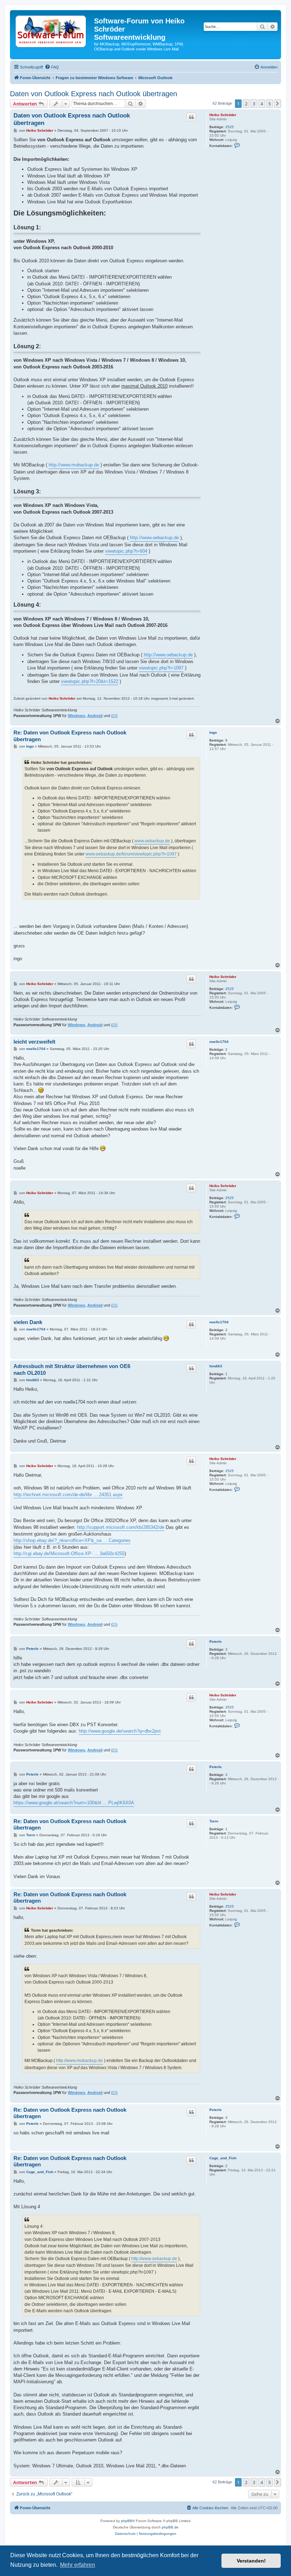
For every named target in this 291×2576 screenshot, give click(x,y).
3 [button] (254, 104)
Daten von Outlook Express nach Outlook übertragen (94, 94)
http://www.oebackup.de (154, 538)
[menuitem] (52, 67)
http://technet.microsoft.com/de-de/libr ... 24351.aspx (68, 1495)
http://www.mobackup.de (74, 465)
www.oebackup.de (152, 841)
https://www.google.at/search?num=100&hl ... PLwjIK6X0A (74, 1803)
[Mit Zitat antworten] (191, 117)
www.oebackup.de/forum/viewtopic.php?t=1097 (131, 854)
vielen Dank (28, 1322)
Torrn (214, 1821)
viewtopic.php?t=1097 (161, 668)
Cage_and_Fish (223, 2158)
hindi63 (216, 1366)
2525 (230, 127)
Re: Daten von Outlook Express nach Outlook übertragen (70, 736)
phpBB (127, 2521)
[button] (278, 104)
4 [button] (262, 104)
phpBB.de (170, 2527)
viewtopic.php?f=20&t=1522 (90, 681)
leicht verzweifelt (34, 1042)
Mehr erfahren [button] (78, 2565)
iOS (114, 716)
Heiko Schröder (223, 115)
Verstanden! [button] (251, 2561)
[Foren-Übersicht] (53, 32)
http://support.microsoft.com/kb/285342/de (121, 1527)
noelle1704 (219, 1042)
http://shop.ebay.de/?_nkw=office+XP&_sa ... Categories (72, 1540)
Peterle (216, 1642)
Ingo (213, 732)
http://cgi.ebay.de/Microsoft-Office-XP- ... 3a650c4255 (69, 1554)
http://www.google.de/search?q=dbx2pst (120, 1731)
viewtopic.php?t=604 (126, 551)
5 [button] (270, 104)
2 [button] (246, 104)
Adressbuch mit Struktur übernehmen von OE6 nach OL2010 (72, 1369)
